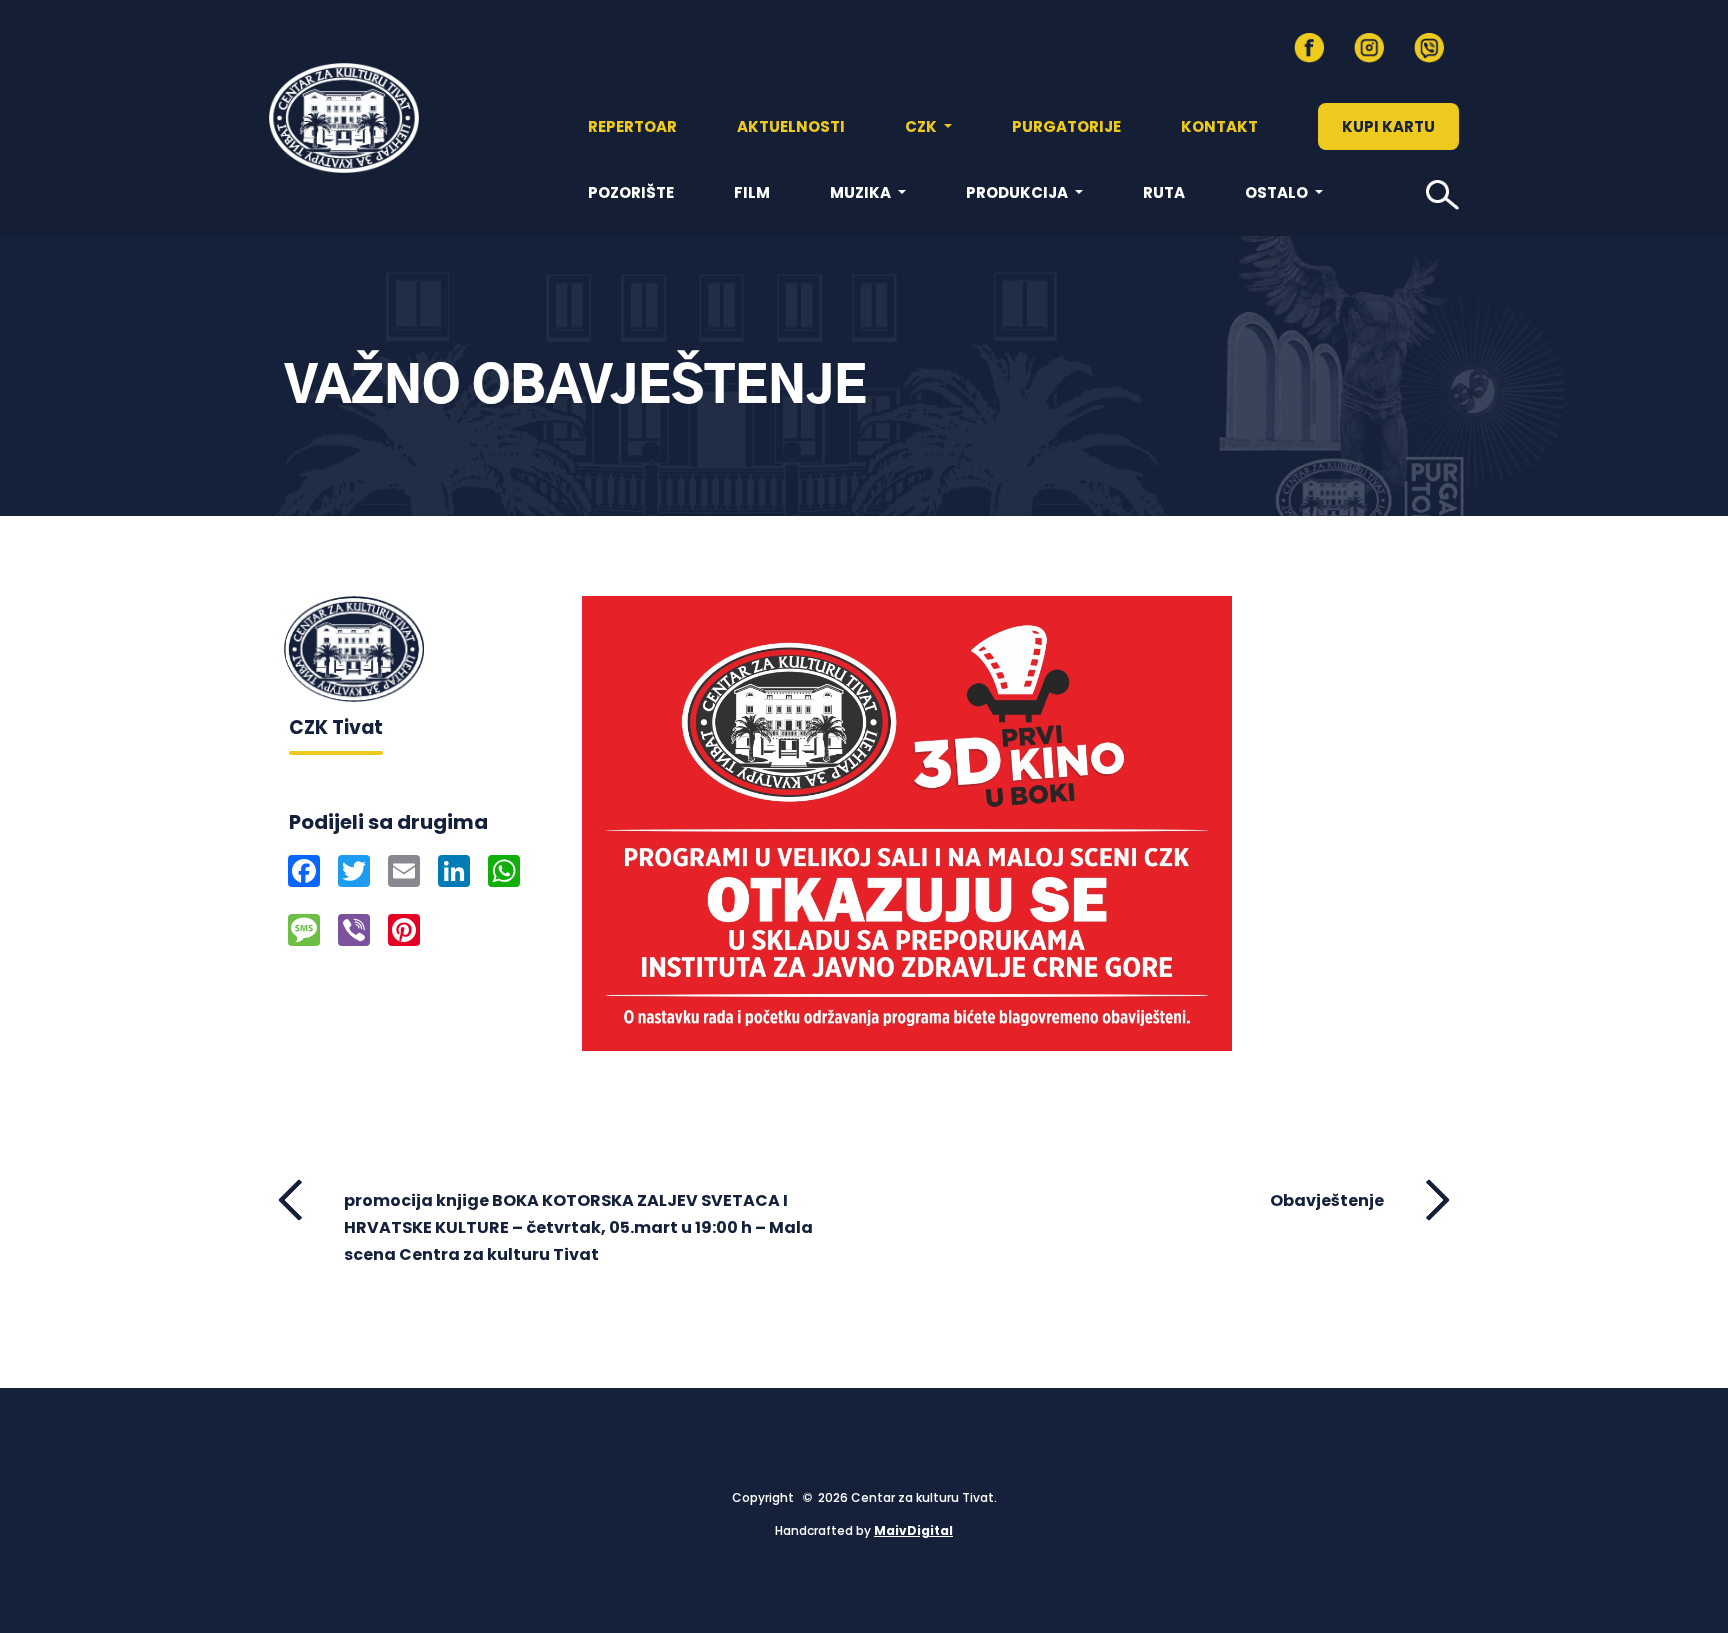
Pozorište (631, 192)
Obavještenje (1327, 1200)
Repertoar (632, 126)
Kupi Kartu (1388, 126)
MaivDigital (913, 1530)
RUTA (1164, 192)
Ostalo (1278, 192)
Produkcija (1018, 192)
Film (752, 192)
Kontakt (1219, 126)
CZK (922, 126)
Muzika (862, 192)
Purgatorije (1066, 126)
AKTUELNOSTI (791, 126)
